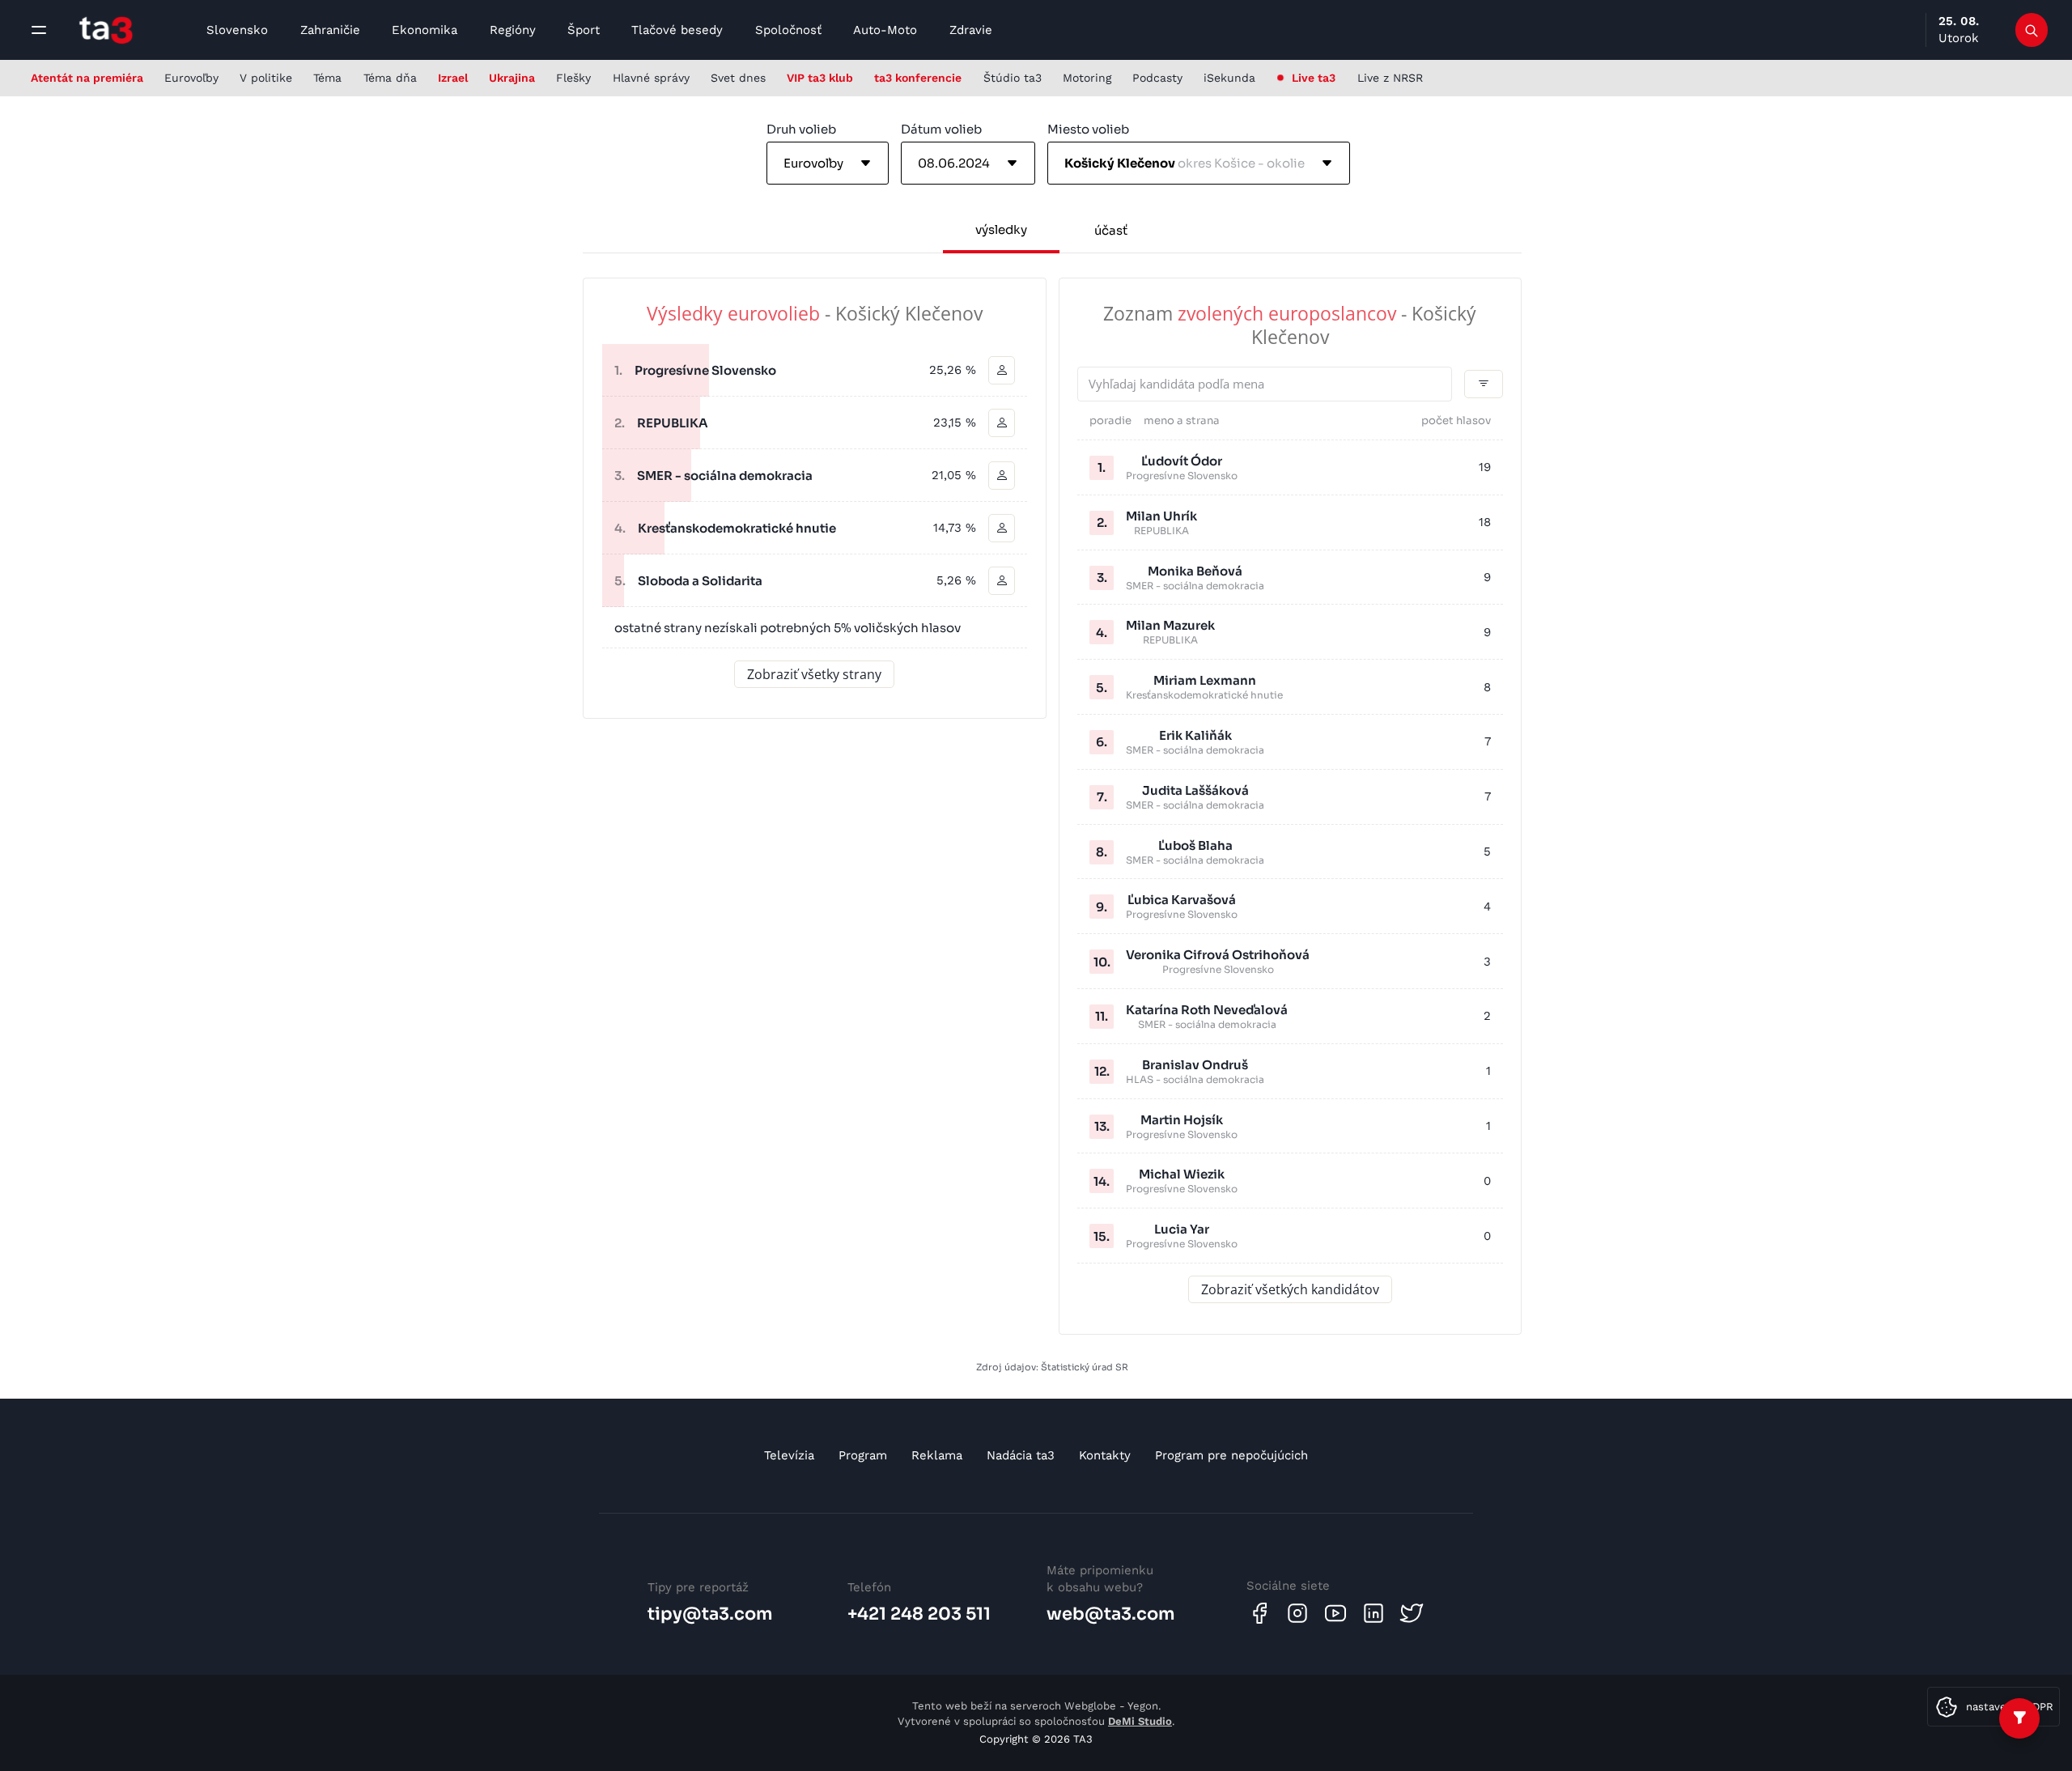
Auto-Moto (885, 30)
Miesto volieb (1088, 129)
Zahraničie (330, 30)
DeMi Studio (1140, 1721)
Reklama (937, 1455)
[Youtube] (1335, 1613)
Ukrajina (512, 78)
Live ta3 (1314, 78)
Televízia (789, 1455)
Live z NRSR (1390, 78)
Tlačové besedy (677, 30)
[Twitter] (1412, 1613)
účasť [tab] (1111, 230)
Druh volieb (801, 129)
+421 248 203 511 (919, 1614)
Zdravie (971, 30)
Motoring (1087, 78)
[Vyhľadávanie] (2032, 30)
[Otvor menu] (39, 30)
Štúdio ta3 (1013, 78)
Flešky (573, 78)
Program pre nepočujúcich (1231, 1455)
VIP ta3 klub (820, 78)
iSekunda (1229, 78)
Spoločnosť (788, 30)
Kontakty (1105, 1455)
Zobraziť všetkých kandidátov (1290, 1289)
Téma (327, 78)
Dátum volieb (941, 129)
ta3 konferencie (918, 78)
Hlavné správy (651, 78)
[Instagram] (1297, 1613)
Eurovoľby (191, 78)
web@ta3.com (1111, 1614)
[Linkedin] (1374, 1613)
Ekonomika (425, 30)
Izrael (453, 78)
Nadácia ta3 (1021, 1455)
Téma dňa (390, 78)
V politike (266, 78)
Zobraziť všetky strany (814, 674)
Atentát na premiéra (87, 78)
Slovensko (237, 30)
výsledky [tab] (1001, 229)
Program (863, 1455)
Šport (584, 30)
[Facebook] (1259, 1613)
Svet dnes (738, 78)
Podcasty (1157, 78)
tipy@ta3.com (710, 1614)
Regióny (513, 30)
